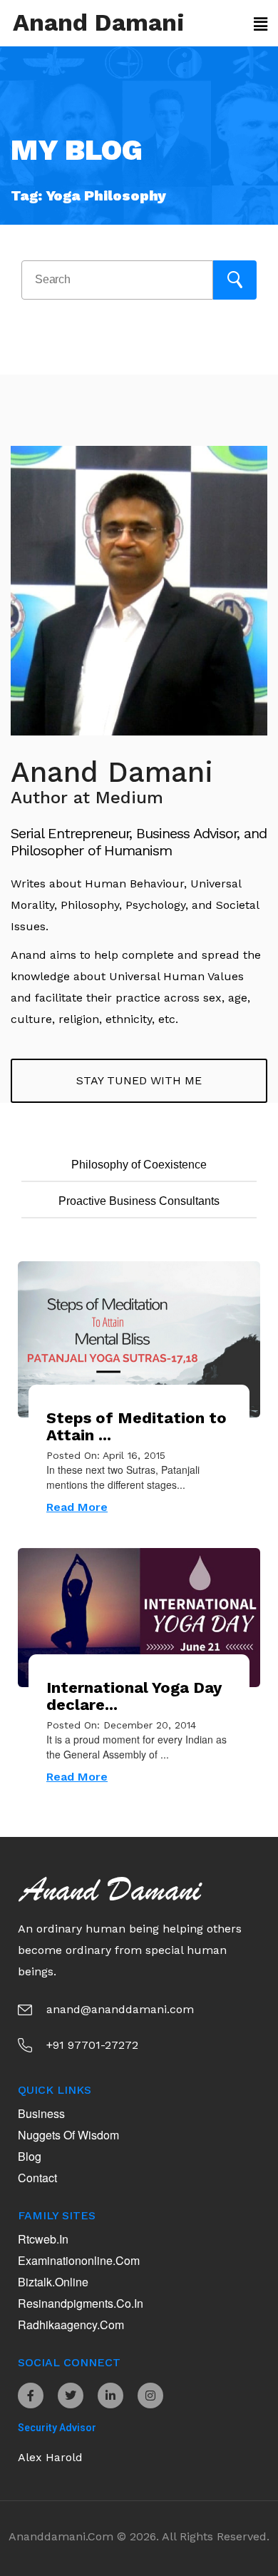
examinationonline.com (79, 2260)
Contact (37, 2178)
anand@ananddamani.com (120, 2009)
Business (41, 2113)
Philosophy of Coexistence (139, 1165)
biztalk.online (53, 2282)
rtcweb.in (43, 2239)
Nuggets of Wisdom (68, 2135)
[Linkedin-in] (110, 2396)
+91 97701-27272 (92, 2045)
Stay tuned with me (139, 1080)
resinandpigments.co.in (81, 2303)
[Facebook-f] (31, 2396)
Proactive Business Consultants (139, 1201)
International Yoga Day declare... (134, 1696)
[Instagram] (150, 2396)
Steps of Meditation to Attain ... (137, 1426)
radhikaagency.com (71, 2325)
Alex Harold (50, 2457)
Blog (30, 2156)
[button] (259, 24)
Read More (77, 1507)
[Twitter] (71, 2396)
